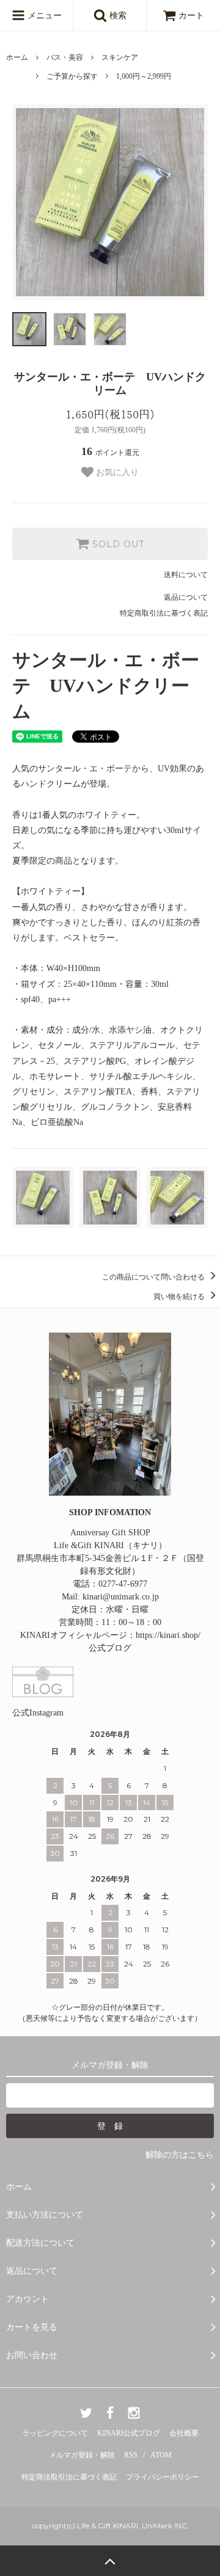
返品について (186, 597)
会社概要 (184, 2433)
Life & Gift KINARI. (108, 2526)
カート (191, 16)
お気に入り (116, 472)
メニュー (43, 16)
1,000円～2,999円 (144, 76)
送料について (186, 575)
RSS (131, 2455)
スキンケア (120, 57)
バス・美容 (65, 57)
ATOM (161, 2455)
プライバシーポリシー (163, 2477)
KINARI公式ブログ (129, 2433)
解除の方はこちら (180, 2155)
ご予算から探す (72, 76)
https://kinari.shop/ (168, 1635)
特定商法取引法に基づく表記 (69, 2477)
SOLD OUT (117, 544)
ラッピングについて (55, 2433)
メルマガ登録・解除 (82, 2455)
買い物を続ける (180, 1297)
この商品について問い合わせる (154, 1277)
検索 (117, 16)
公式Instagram (38, 1713)
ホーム (17, 57)
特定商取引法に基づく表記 (164, 613)
